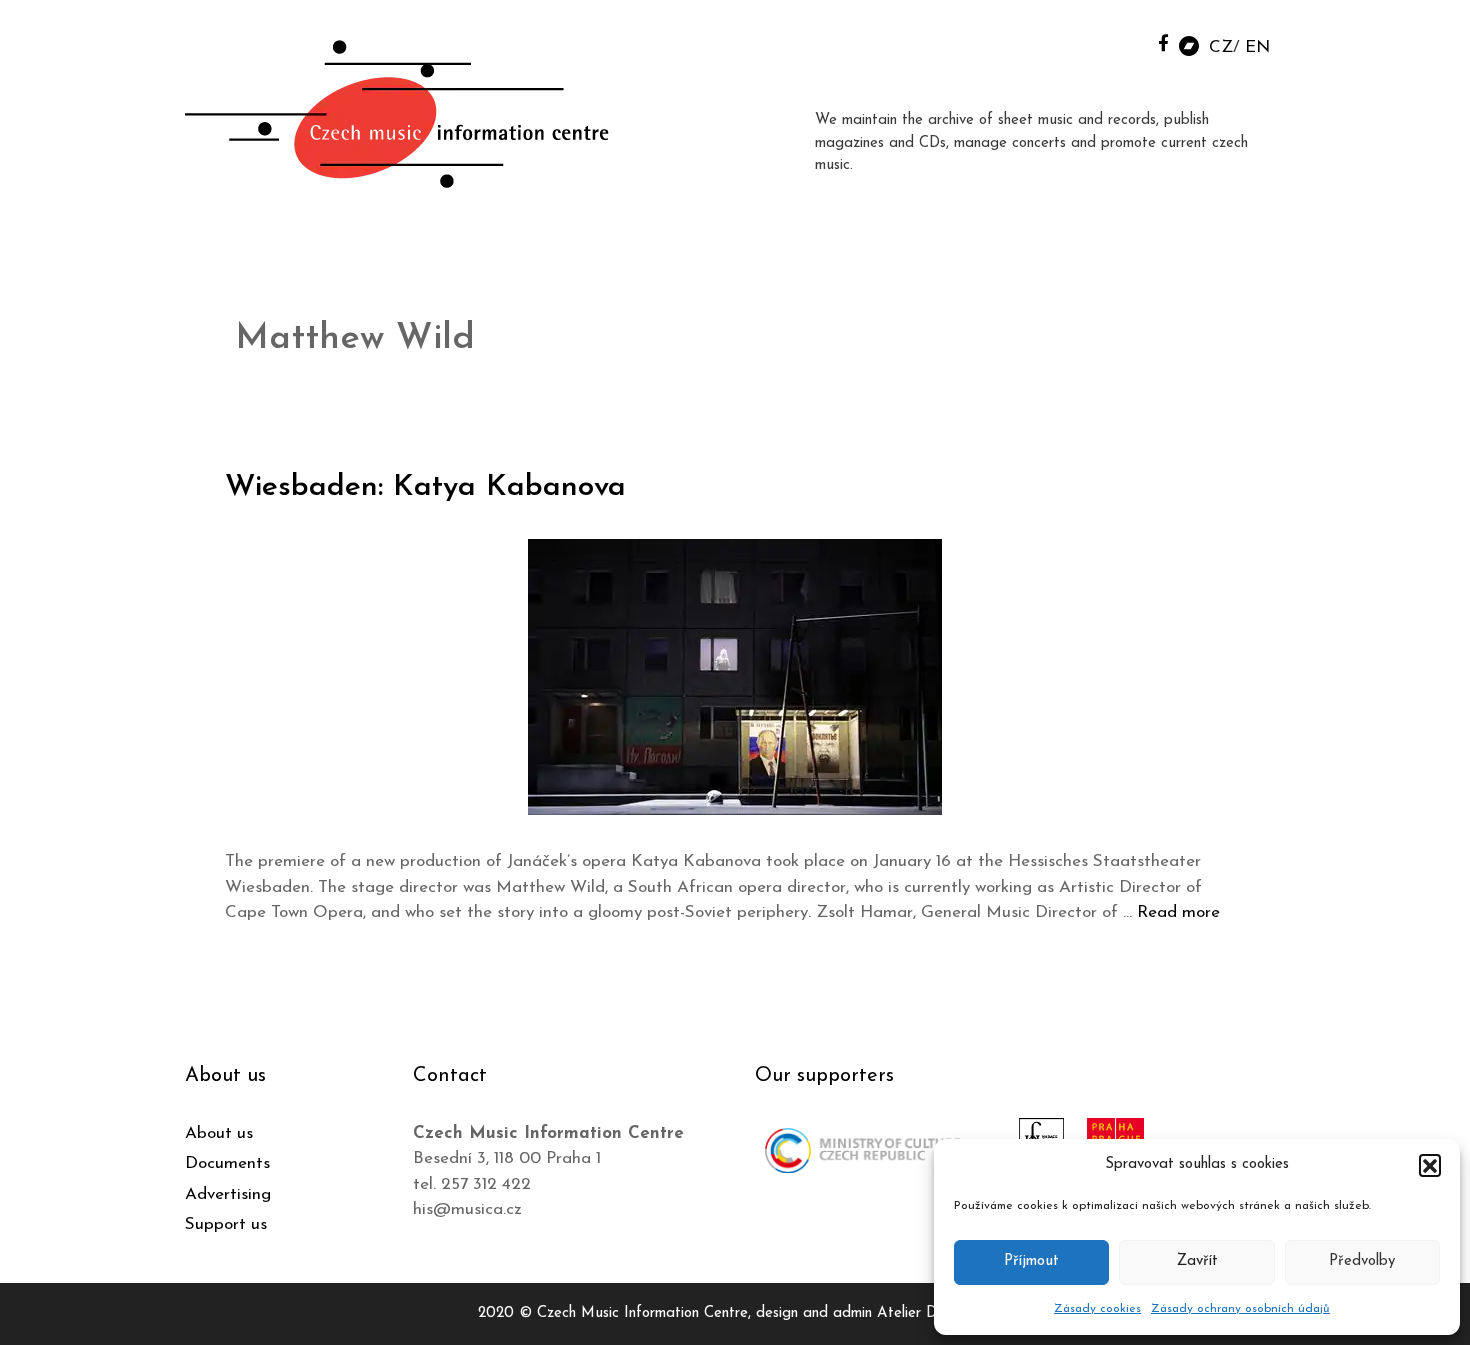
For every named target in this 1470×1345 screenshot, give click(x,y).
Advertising (228, 1194)
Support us (226, 1224)
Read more (1178, 912)
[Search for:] (1118, 41)
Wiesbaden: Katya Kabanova (425, 487)
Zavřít (1197, 1261)
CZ (1221, 47)
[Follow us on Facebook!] (1163, 42)
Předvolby (1362, 1261)
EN (1257, 47)
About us (219, 1133)
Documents (227, 1163)
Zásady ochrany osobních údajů (1240, 1309)
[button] (1430, 1165)
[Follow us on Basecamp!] (1189, 44)
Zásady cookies (1097, 1309)
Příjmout (1031, 1261)
